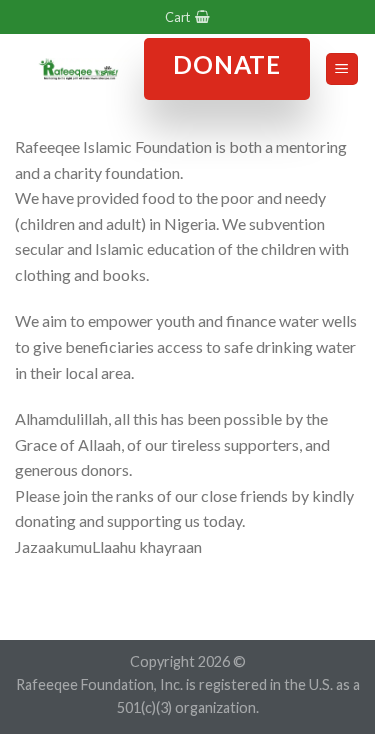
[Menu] (342, 69)
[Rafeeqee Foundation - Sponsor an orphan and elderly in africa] (79, 69)
